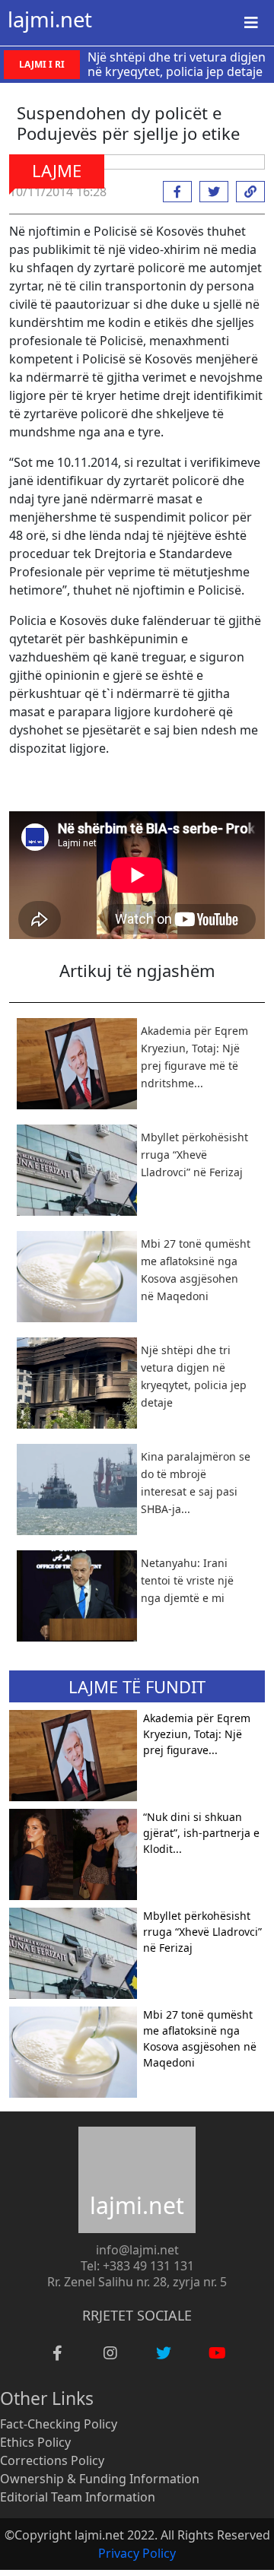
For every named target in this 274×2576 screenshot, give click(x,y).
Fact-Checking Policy (59, 2424)
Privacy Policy (137, 2553)
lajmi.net (50, 19)
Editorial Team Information (78, 2497)
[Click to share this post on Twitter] (210, 192)
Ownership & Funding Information (100, 2479)
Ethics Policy (35, 2442)
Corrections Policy (52, 2460)
